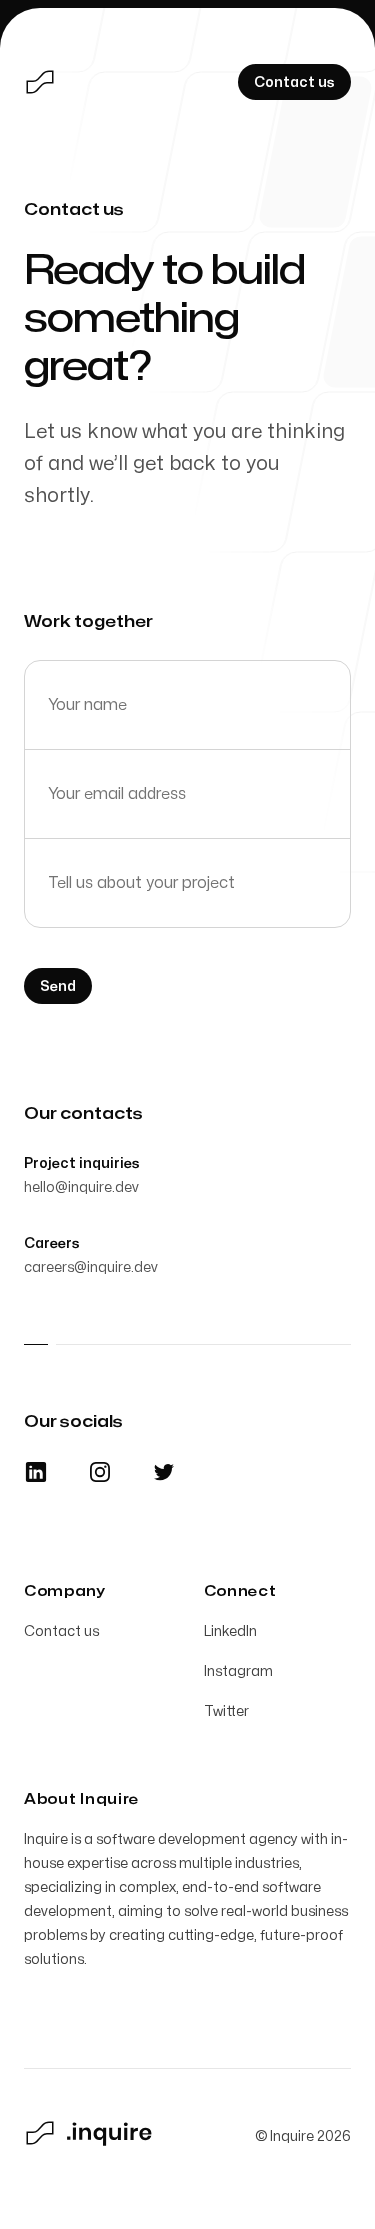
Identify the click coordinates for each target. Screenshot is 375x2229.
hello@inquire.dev (81, 1187)
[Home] (40, 82)
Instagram (238, 1671)
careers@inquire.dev (91, 1267)
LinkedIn (230, 1631)
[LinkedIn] (36, 1472)
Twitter (226, 1711)
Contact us (61, 1631)
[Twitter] (164, 1472)
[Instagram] (100, 1472)
